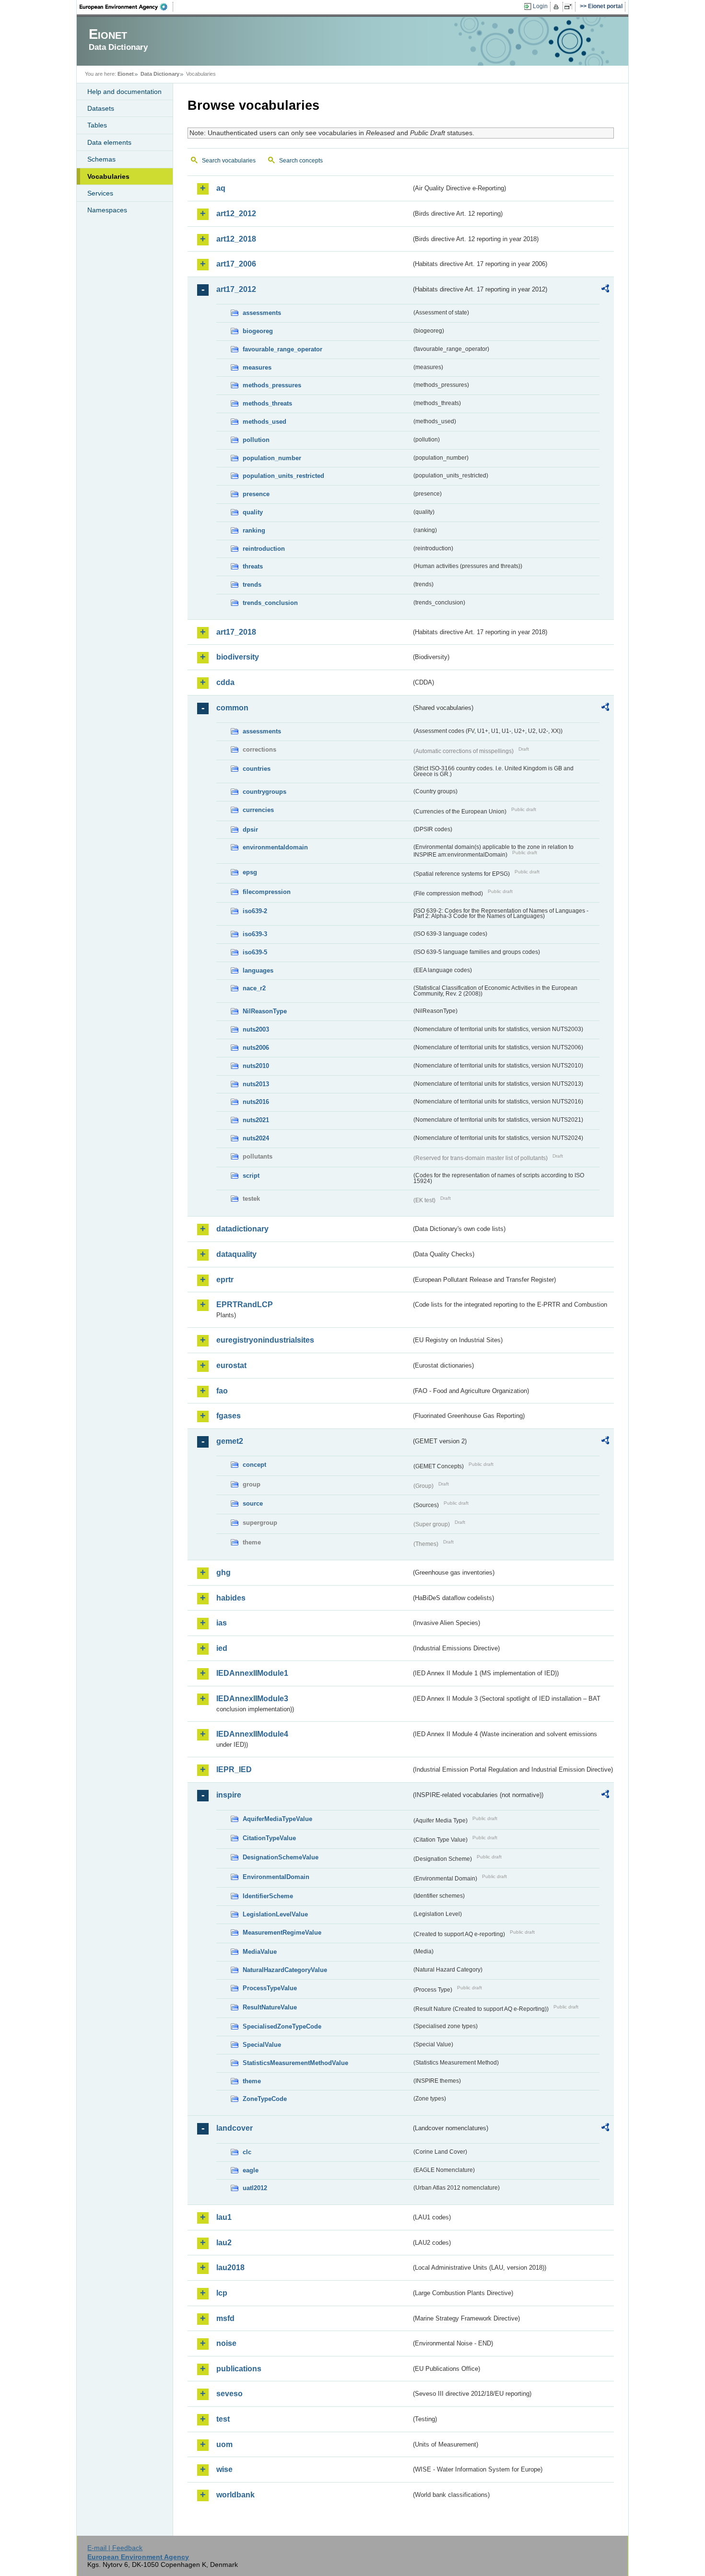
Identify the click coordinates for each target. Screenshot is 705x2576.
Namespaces (107, 210)
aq (221, 188)
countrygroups (264, 792)
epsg (250, 872)
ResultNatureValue (270, 2007)
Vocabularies (108, 176)
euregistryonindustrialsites (265, 1340)
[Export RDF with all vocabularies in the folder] (605, 290)
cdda (225, 682)
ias (222, 1623)
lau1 (224, 2217)
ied (222, 1648)
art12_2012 (236, 214)
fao (222, 1391)
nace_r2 (254, 988)
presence (256, 494)
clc (247, 2152)
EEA (127, 7)
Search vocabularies (229, 161)
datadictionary (242, 1229)
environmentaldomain (275, 847)
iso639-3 (255, 934)
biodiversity (238, 657)
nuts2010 (256, 1066)
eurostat (231, 1365)
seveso (229, 2394)
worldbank (235, 2495)
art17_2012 (236, 289)
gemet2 (230, 1441)
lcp (222, 2293)
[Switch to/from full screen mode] (570, 7)
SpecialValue (262, 2045)
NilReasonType (265, 1011)
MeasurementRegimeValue (282, 1932)
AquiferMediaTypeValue (277, 1819)
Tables (97, 125)
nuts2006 (256, 1048)
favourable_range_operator (282, 349)
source (253, 1503)
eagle (251, 2170)
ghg (223, 1572)
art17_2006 (236, 264)
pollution (256, 440)
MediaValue (260, 1952)
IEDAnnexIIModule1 (252, 1673)
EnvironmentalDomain (276, 1877)
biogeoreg (258, 331)
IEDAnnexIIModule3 (252, 1699)
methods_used (264, 422)
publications (239, 2369)
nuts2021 (256, 1120)
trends (252, 585)
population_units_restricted (283, 476)
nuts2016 (256, 1102)
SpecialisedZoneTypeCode (282, 2026)
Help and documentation (124, 92)
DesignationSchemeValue (281, 1857)
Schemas (101, 159)
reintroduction (264, 549)
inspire (229, 1795)
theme (252, 2081)
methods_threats (267, 403)
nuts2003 (256, 1029)
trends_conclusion (270, 603)
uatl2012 (255, 2188)
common (232, 708)
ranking (254, 530)
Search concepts (301, 161)
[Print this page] (558, 7)
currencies (258, 810)
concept (254, 1465)
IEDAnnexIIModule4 (252, 1734)
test (223, 2419)
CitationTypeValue (269, 1838)
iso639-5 (255, 952)
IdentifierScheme (268, 1896)
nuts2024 (256, 1138)
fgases (229, 1416)
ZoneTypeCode (265, 2099)
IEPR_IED (234, 1770)
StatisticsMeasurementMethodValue (295, 2063)
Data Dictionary (160, 74)
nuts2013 (256, 1084)
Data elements (109, 142)
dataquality (236, 1254)
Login (540, 6)
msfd (225, 2318)
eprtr (225, 1280)
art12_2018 (236, 239)
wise (224, 2469)
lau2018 (230, 2268)
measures (257, 367)
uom (224, 2444)
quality (253, 512)
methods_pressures (272, 385)
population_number (272, 458)
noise (226, 2343)
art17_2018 (236, 632)
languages (258, 970)
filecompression (267, 892)
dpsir (250, 830)
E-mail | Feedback (115, 2548)
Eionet (126, 74)
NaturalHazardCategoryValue (285, 1970)
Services (100, 193)
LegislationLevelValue (275, 1914)
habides (231, 1598)
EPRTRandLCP (245, 1305)
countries (257, 769)
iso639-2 (255, 911)
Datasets (101, 108)
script (251, 1176)
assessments (262, 313)
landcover (235, 2128)
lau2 (224, 2243)
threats (253, 566)
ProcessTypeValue (270, 1988)
